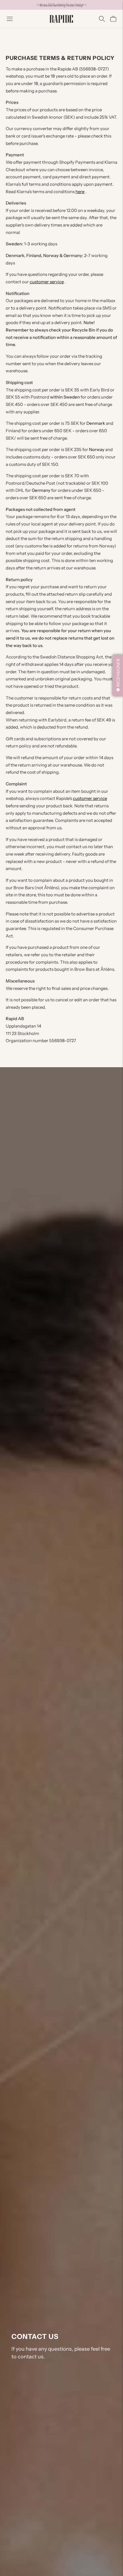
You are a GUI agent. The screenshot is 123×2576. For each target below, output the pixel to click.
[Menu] (10, 19)
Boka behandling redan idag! (61, 4)
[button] (118, 675)
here (80, 192)
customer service (47, 282)
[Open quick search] (102, 19)
